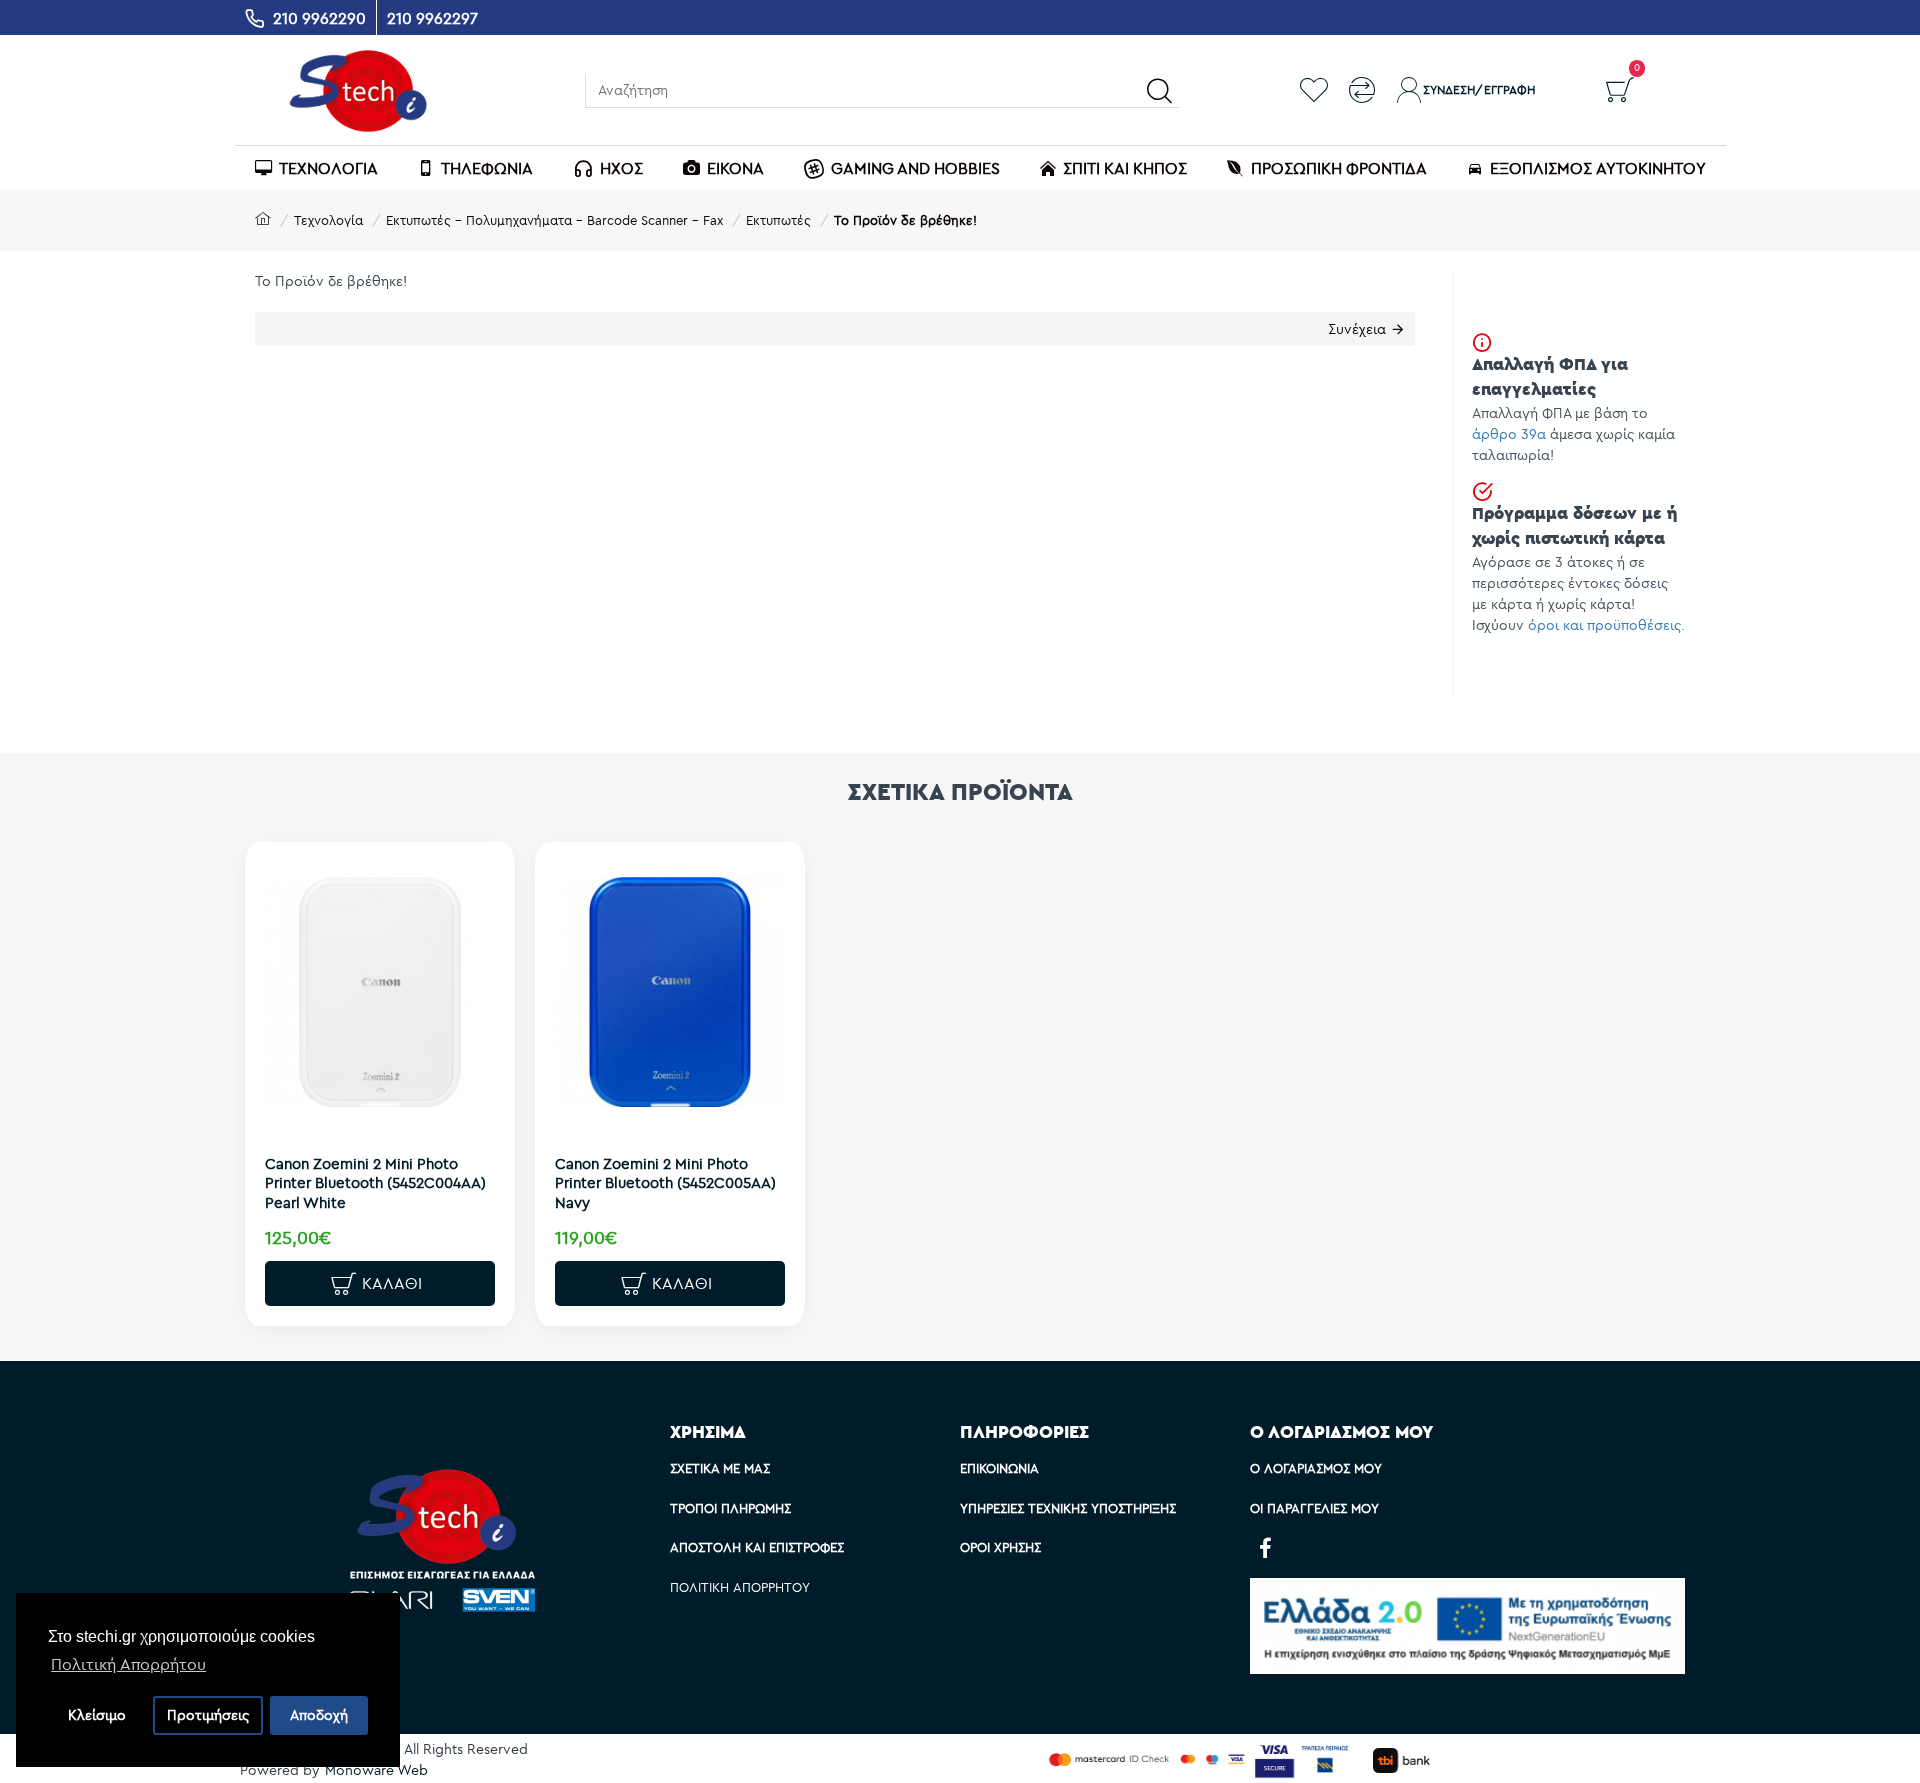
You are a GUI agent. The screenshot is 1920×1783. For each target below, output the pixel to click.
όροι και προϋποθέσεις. (1606, 625)
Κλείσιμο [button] (97, 1715)
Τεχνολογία (328, 220)
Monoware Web (376, 1770)
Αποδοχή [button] (319, 1715)
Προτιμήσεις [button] (208, 1715)
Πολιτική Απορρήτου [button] (128, 1664)
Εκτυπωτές (778, 220)
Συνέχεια (1357, 329)
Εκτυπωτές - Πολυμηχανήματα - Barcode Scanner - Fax (554, 220)
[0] (1620, 90)
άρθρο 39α (1509, 434)
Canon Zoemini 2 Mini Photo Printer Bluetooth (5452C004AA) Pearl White (375, 1183)
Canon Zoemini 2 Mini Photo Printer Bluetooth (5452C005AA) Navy (665, 1183)
